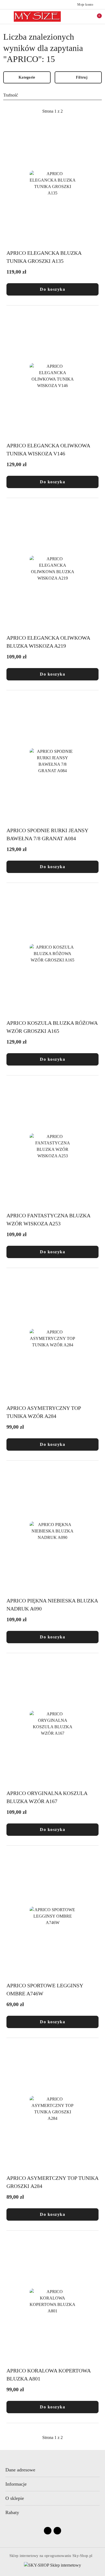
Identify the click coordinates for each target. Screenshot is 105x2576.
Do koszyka (52, 289)
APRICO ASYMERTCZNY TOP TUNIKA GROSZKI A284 (52, 2182)
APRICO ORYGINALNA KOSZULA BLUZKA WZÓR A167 (47, 1797)
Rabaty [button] (12, 2512)
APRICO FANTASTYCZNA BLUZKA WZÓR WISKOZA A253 (48, 1219)
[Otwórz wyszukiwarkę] (84, 17)
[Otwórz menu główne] (6, 16)
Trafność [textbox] (11, 95)
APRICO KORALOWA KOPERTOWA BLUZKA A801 (48, 2375)
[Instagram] (57, 2531)
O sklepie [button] (15, 2498)
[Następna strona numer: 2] (82, 111)
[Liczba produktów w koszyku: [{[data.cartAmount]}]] (96, 17)
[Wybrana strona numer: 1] (52, 111)
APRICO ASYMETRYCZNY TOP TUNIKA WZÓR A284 (44, 1412)
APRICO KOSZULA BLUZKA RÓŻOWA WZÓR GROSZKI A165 (52, 1027)
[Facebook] (48, 2531)
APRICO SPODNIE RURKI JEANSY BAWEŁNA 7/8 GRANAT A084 (47, 834)
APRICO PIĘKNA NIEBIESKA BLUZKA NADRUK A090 (52, 1605)
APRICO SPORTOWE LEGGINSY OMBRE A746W (45, 1989)
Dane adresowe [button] (20, 2470)
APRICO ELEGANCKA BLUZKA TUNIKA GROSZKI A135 (44, 257)
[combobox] (52, 95)
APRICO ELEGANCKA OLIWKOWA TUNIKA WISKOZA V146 (48, 449)
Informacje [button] (16, 2484)
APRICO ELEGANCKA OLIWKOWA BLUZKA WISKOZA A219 (48, 642)
